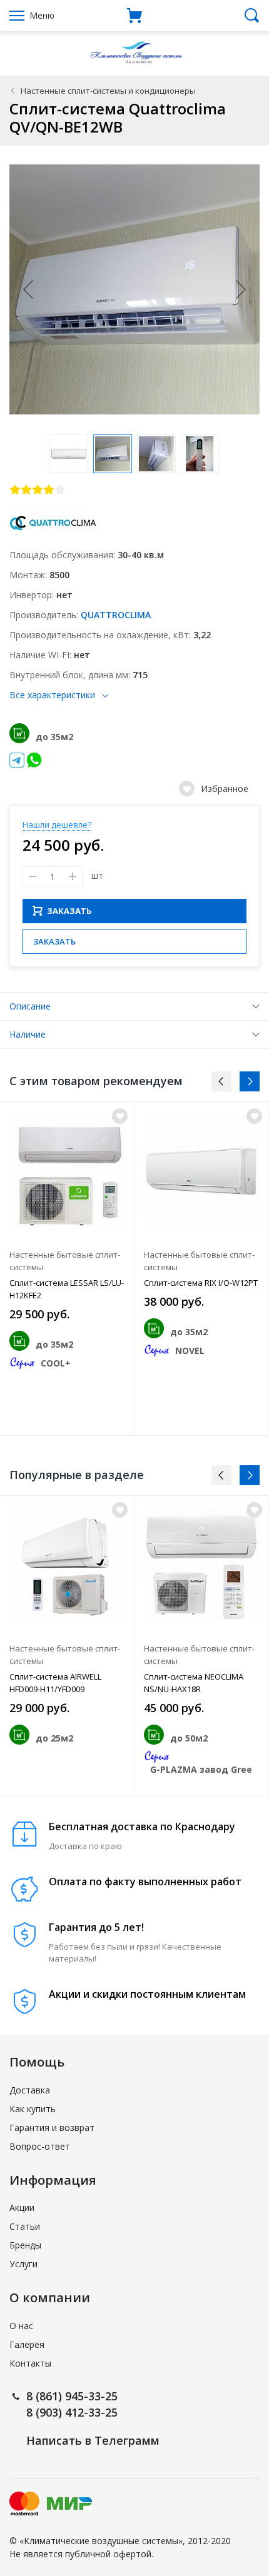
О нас (21, 2326)
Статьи (25, 2226)
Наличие (28, 1034)
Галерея (27, 2344)
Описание (30, 1006)
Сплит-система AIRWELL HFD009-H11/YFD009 (55, 1683)
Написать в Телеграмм (93, 2440)
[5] (60, 489)
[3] (38, 489)
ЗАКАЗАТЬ (69, 911)
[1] (15, 489)
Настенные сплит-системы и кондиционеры (108, 91)
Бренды (25, 2245)
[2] (26, 489)
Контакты (30, 2363)
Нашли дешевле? (57, 824)
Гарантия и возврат (52, 2127)
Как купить (33, 2109)
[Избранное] (120, 1116)
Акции (22, 2208)
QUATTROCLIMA (116, 615)
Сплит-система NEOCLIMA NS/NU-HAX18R (194, 1683)
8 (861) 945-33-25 (72, 2396)
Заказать (54, 941)
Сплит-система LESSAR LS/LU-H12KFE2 (67, 1289)
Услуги (23, 2264)
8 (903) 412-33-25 (72, 2412)
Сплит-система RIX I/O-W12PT (201, 1283)
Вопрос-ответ (40, 2146)
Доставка (30, 2090)
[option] (67, 1268)
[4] (49, 489)
